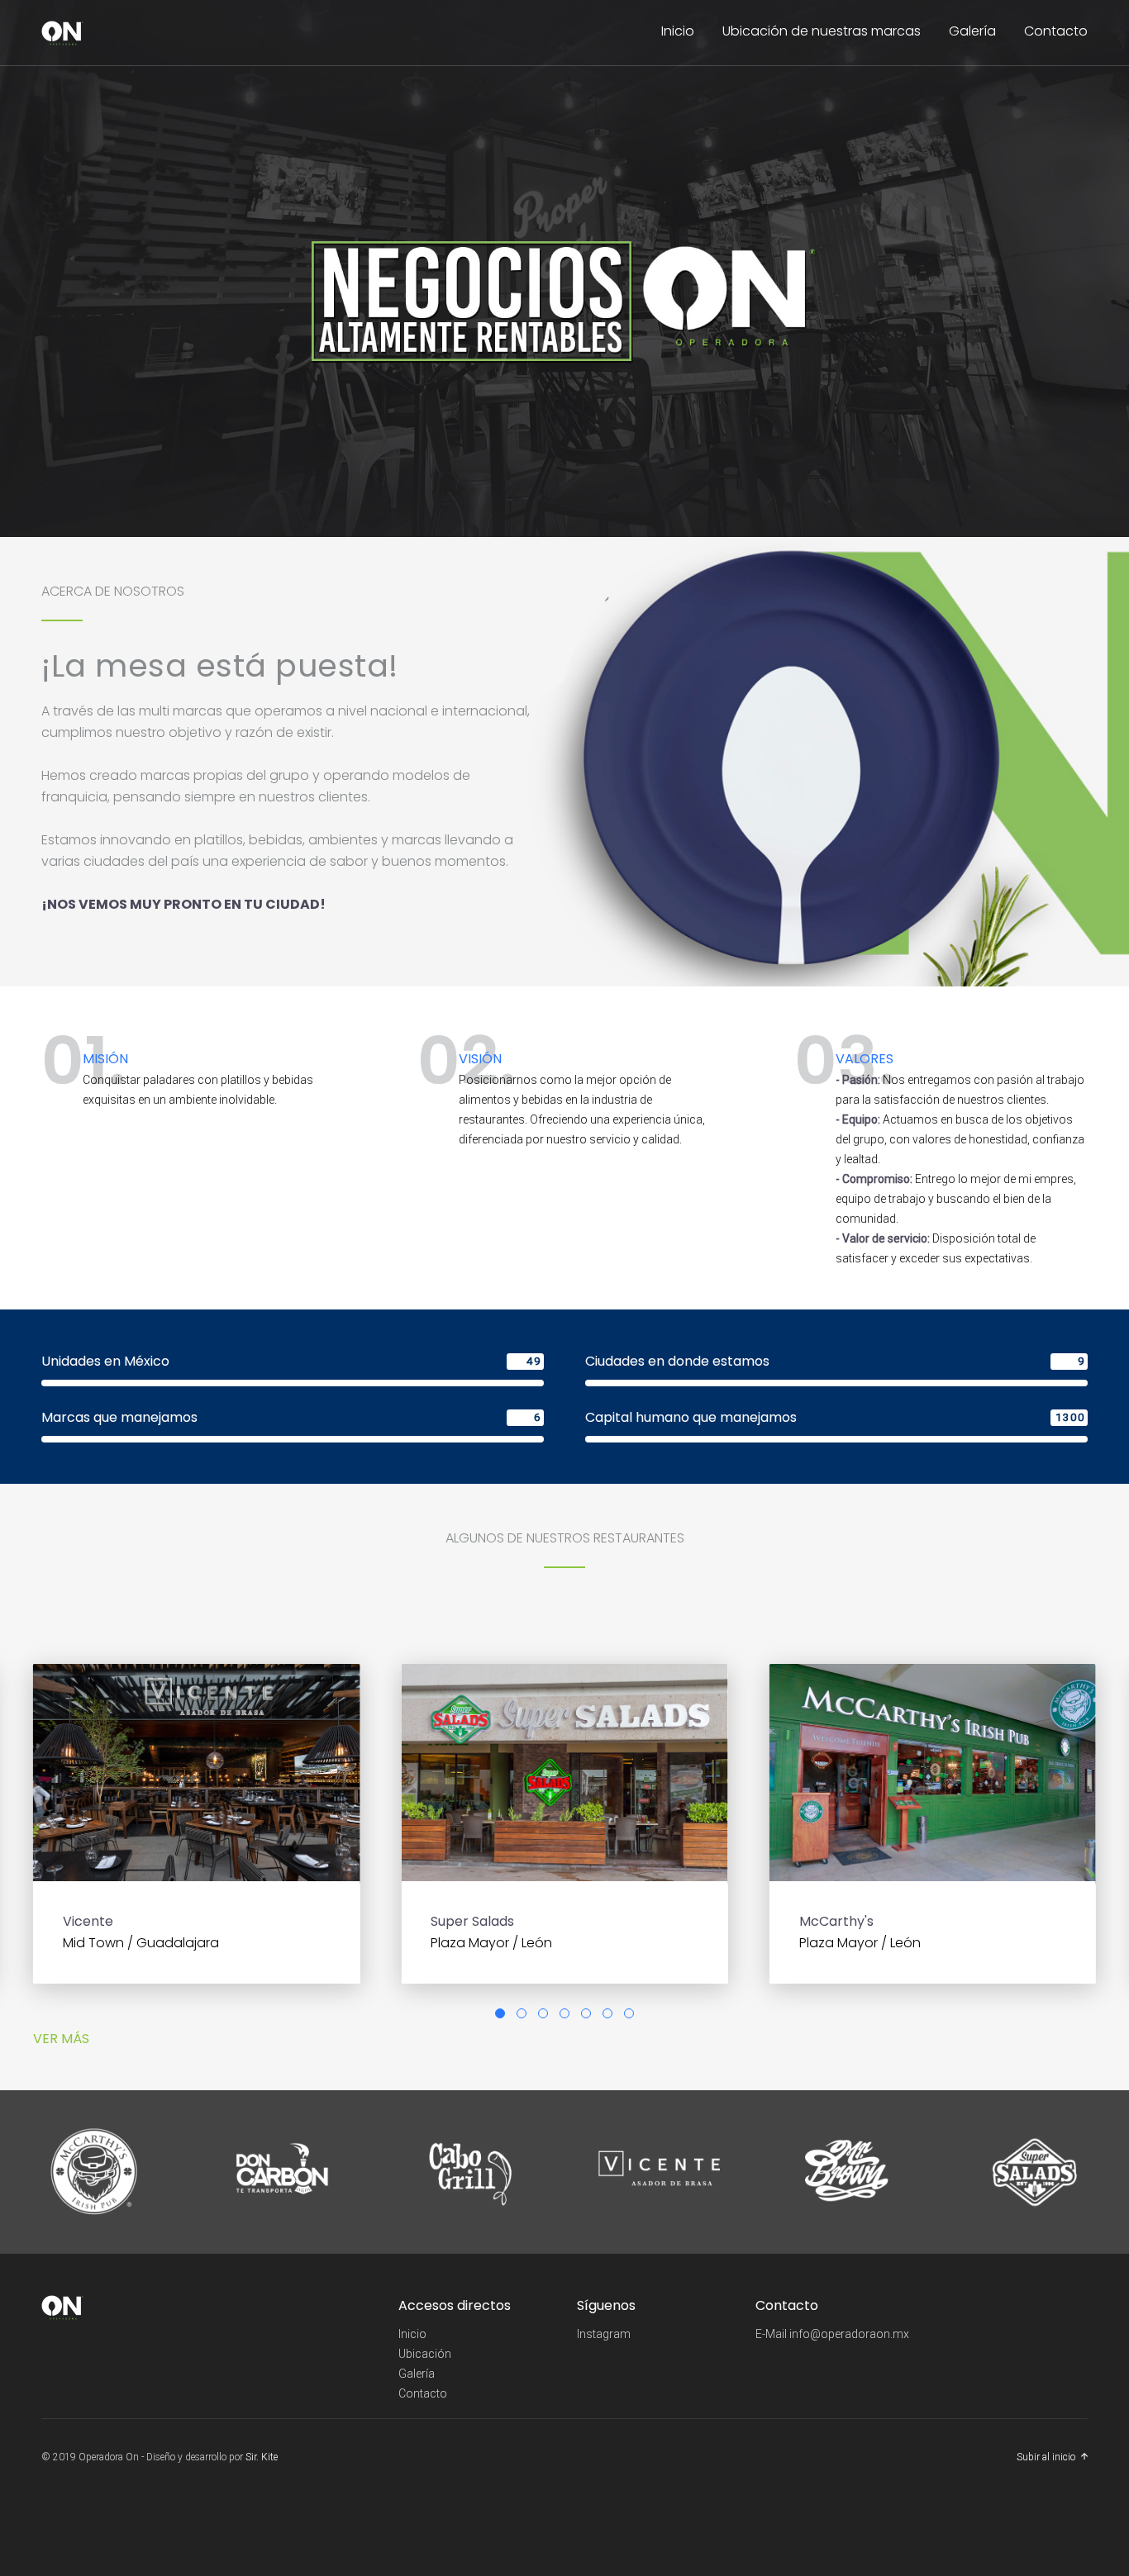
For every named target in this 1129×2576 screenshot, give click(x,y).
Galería (972, 31)
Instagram (604, 2334)
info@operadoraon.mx (849, 2334)
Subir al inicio (1046, 2457)
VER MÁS (61, 2039)
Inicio (678, 31)
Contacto (1056, 31)
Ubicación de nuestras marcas (822, 31)
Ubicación (425, 2354)
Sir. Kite (262, 2457)
